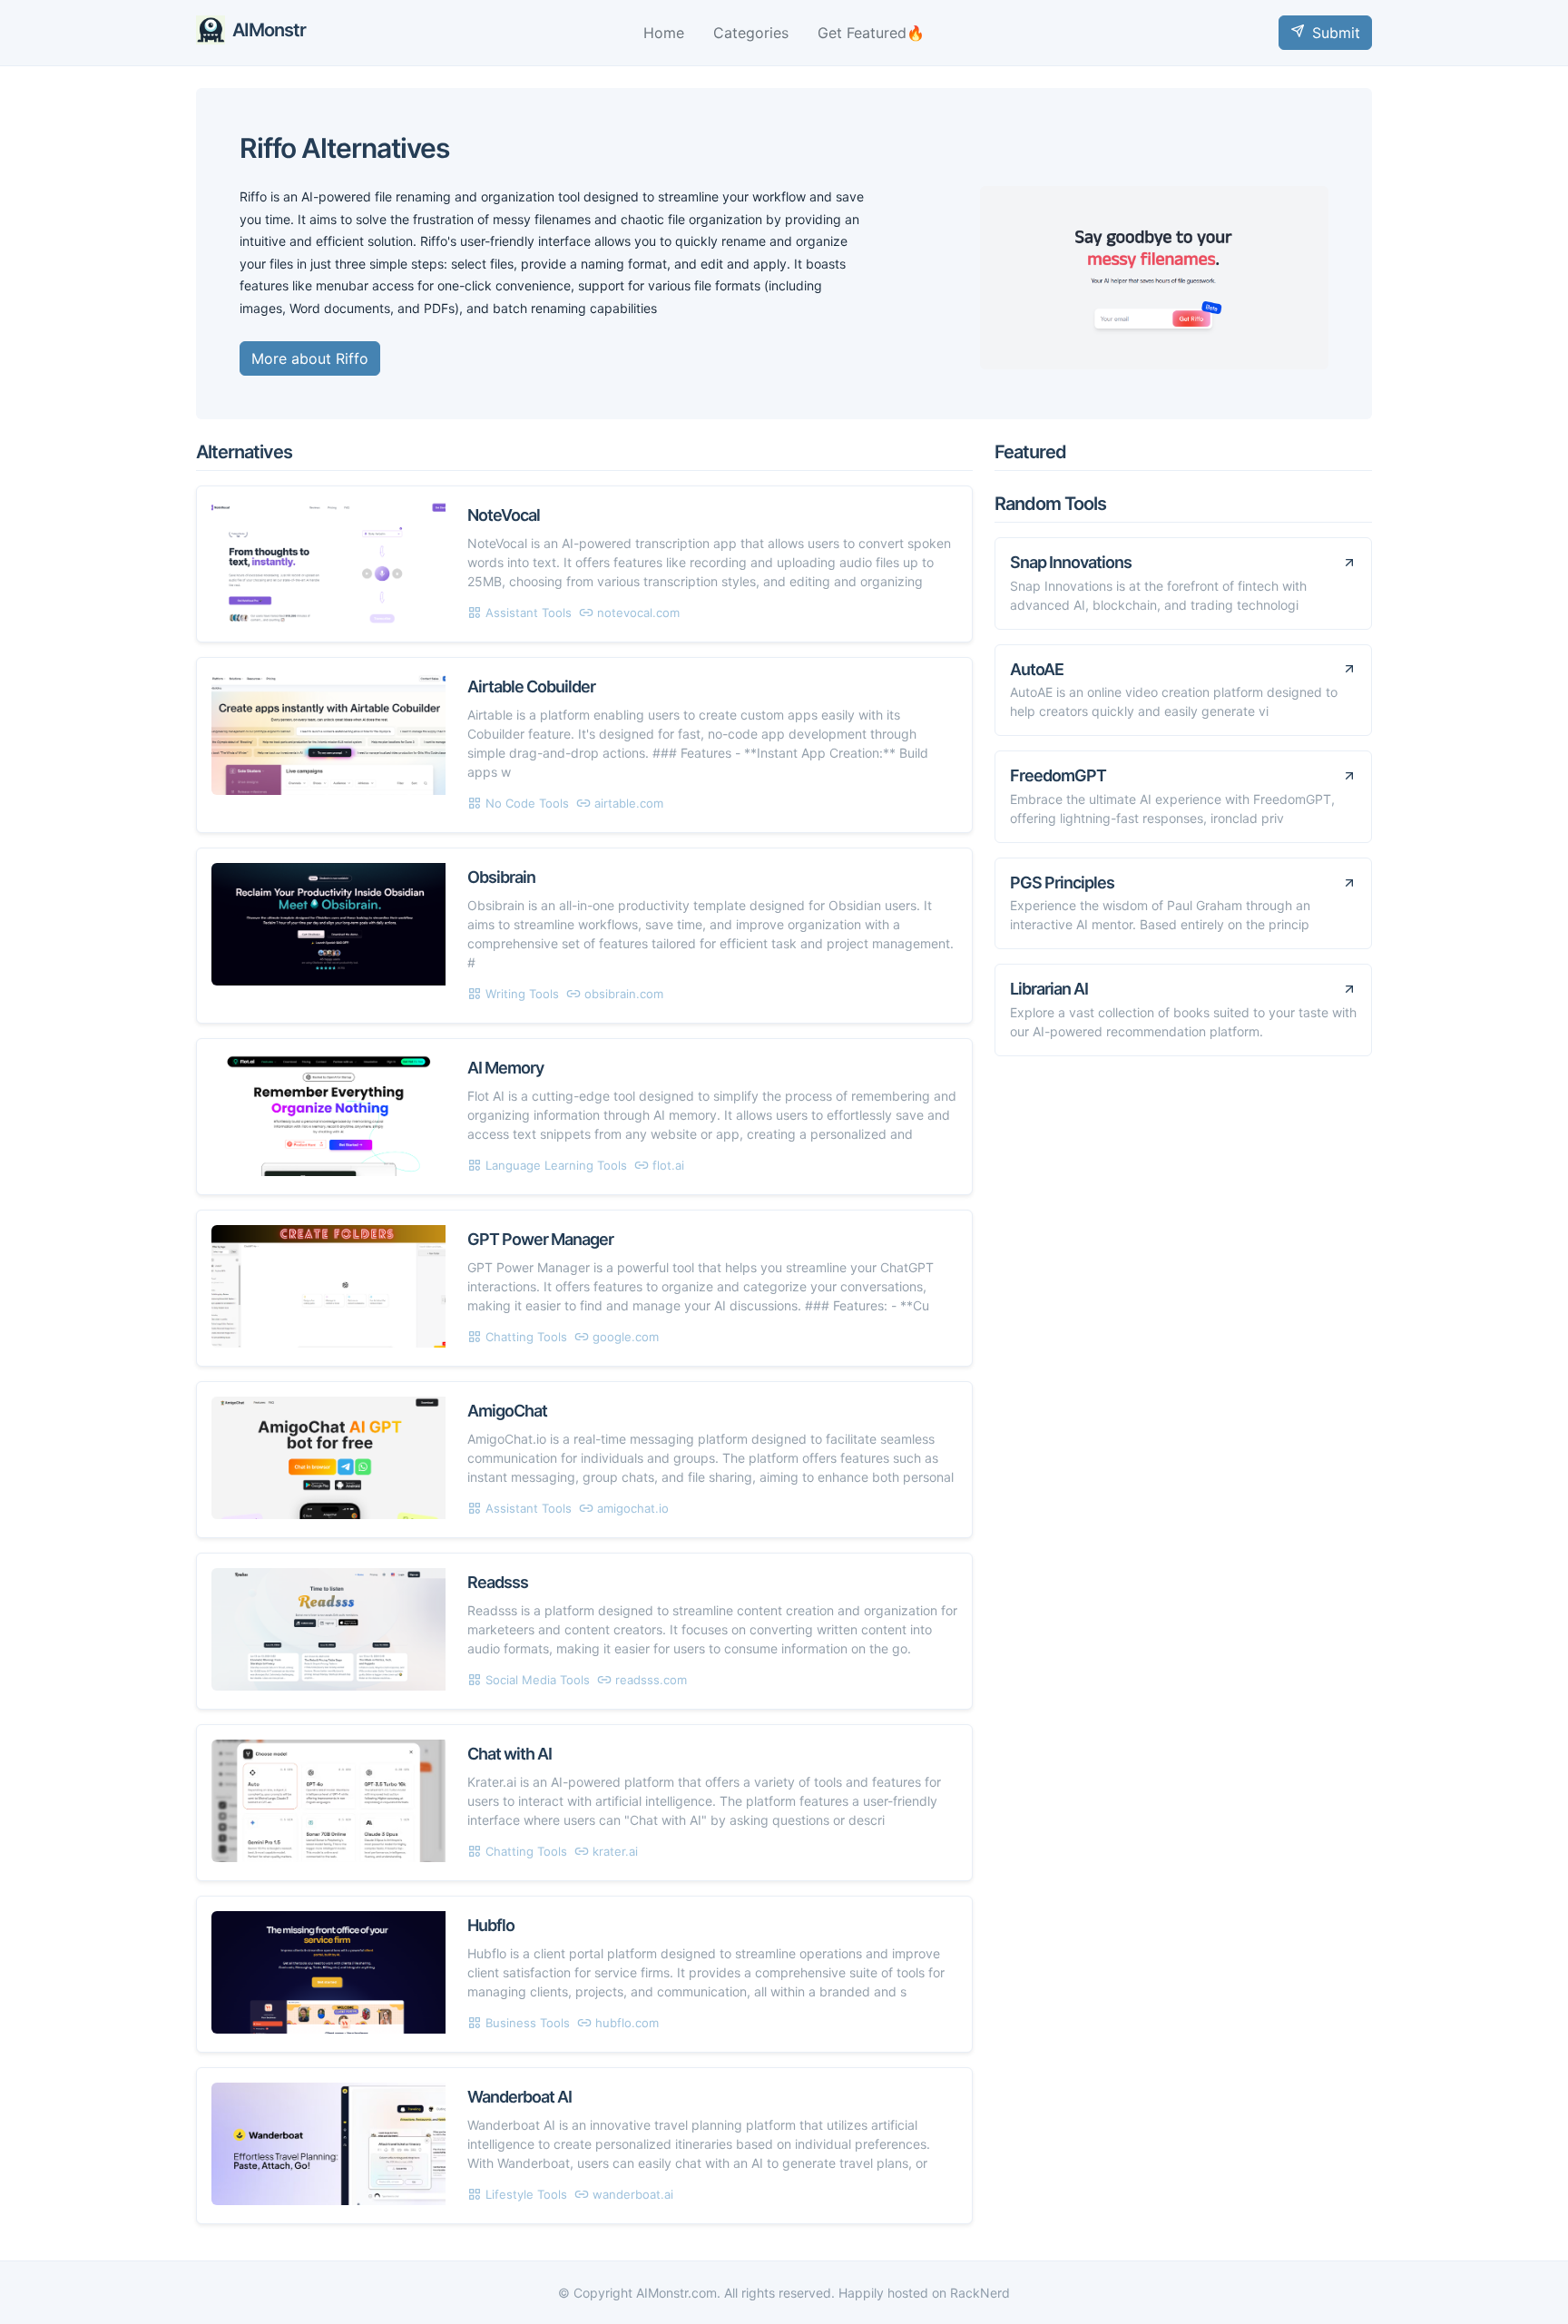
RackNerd (980, 2293)
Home (664, 33)
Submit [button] (1336, 33)
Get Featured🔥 (871, 33)
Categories (751, 33)
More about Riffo (310, 358)
